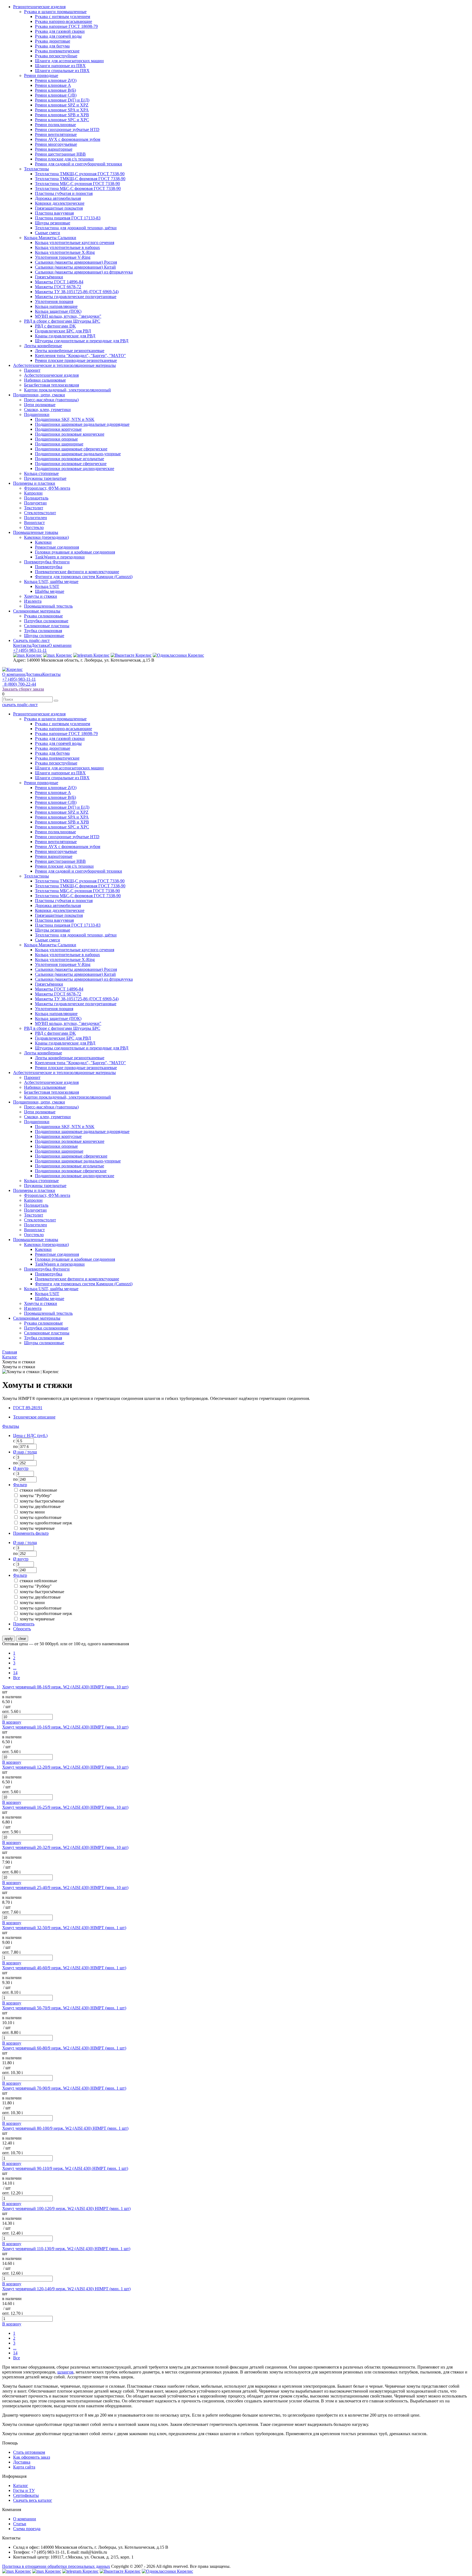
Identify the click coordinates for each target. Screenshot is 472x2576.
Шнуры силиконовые (44, 636)
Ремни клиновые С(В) (56, 95)
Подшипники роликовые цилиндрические (75, 469)
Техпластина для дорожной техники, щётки (76, 228)
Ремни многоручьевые (56, 144)
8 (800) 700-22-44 (19, 684)
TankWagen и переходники (60, 557)
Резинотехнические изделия (39, 7)
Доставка (40, 645)
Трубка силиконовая (43, 631)
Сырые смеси (48, 233)
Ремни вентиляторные (56, 134)
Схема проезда (27, 2529)
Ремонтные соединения (57, 547)
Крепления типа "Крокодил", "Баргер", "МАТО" (80, 356)
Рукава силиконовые (43, 616)
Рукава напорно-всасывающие (64, 21)
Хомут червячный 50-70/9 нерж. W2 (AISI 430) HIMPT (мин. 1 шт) (64, 2008)
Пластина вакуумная (54, 213)
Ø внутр (21, 1468)
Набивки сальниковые (45, 380)
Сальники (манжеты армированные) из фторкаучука (84, 272)
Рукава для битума (52, 46)
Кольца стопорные (41, 473)
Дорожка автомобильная (58, 198)
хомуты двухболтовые (40, 1506)
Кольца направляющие (56, 306)
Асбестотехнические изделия (51, 375)
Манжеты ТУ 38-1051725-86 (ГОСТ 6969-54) (77, 292)
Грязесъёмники (49, 277)
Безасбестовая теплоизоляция (51, 385)
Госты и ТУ (24, 2490)
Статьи (20, 2524)
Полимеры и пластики (34, 483)
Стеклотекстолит (40, 513)
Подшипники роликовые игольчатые (70, 459)
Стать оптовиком (29, 2452)
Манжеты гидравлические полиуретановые (76, 297)
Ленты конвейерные (43, 346)
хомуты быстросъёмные (42, 1501)
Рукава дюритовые (53, 41)
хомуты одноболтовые (41, 1517)
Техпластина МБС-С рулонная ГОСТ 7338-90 (77, 184)
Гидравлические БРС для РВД (63, 331)
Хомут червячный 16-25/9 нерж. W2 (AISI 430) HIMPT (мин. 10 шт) (65, 1807)
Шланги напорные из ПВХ (60, 66)
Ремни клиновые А (53, 85)
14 (15, 1673)
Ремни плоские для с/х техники (64, 159)
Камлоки (43, 542)
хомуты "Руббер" (36, 1496)
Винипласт (34, 523)
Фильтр (20, 1485)
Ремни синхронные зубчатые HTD (67, 130)
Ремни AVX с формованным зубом (68, 139)
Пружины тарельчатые (45, 478)
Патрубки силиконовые (46, 621)
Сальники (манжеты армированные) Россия (76, 262)
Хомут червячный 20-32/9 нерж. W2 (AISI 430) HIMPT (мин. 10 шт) (65, 1847)
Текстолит (34, 508)
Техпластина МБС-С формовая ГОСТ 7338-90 (78, 188)
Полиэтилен (36, 518)
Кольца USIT (47, 586)
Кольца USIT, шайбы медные (51, 581)
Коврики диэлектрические (60, 203)
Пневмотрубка (49, 567)
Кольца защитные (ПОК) (58, 311)
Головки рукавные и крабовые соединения (75, 552)
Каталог (21, 2486)
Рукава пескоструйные (56, 56)
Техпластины (36, 169)
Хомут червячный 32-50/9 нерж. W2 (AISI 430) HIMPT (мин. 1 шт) (64, 1928)
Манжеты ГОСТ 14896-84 (59, 282)
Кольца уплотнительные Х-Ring (65, 252)
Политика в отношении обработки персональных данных (56, 2566)
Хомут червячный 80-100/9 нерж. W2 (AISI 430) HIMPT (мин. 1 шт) (65, 2128)
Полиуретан (35, 503)
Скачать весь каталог (33, 2500)
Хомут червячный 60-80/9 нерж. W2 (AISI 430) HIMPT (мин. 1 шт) (64, 2048)
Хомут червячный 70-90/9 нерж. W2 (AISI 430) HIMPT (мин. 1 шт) (64, 2088)
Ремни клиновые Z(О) (56, 80)
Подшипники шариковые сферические (71, 449)
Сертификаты (26, 2495)
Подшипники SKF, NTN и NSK (65, 419)
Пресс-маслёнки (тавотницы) (51, 400)
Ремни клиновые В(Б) (55, 90)
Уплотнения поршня (54, 301)
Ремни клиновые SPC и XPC (62, 120)
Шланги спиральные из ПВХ (62, 71)
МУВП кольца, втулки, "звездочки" (68, 316)
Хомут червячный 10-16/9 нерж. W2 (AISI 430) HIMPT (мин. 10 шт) (65, 1727)
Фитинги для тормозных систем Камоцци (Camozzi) (84, 577)
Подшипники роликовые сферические (71, 464)
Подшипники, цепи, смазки (39, 395)
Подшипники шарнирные (59, 444)
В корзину (12, 1722)
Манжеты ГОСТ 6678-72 (58, 287)
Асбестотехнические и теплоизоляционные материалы (64, 365)
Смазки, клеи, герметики (47, 410)
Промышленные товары (36, 532)
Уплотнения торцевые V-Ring (63, 257)
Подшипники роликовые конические (70, 434)
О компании (60, 645)
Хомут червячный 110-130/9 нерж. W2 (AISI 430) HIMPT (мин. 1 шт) (66, 2249)
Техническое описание (34, 1417)
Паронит (32, 370)
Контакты (22, 645)
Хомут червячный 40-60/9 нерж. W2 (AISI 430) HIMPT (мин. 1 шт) (64, 1968)
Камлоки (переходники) (46, 537)
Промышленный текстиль (48, 606)
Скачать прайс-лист (31, 640)
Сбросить (22, 1629)
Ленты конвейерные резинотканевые (70, 351)
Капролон (33, 493)
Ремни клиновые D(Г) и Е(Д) (62, 100)
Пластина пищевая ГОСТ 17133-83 (68, 218)
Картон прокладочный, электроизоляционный (67, 390)
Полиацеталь (36, 498)
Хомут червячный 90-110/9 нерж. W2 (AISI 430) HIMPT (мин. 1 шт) (65, 2168)
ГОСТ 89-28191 (28, 1408)
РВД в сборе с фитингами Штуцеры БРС (62, 321)
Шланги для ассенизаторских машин (69, 61)
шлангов (65, 2372)
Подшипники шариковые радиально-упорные (78, 454)
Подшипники (37, 414)
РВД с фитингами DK (55, 326)
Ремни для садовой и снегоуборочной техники (79, 164)
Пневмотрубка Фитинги (47, 562)
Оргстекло (34, 527)
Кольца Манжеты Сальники (50, 238)
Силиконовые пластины (47, 626)
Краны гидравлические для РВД (65, 336)
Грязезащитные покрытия (59, 208)
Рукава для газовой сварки (60, 31)
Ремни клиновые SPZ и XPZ (62, 105)
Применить (24, 1624)
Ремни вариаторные (54, 149)
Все (17, 1678)
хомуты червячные (37, 1528)
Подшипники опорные (56, 439)
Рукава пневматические (57, 51)
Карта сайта (24, 2467)
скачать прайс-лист (20, 705)
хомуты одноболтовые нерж (46, 1523)
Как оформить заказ (32, 2457)
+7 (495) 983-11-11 (30, 650)
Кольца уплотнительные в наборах (67, 247)
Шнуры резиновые (53, 223)
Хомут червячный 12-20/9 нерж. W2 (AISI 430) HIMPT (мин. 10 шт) (65, 1767)
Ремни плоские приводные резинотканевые (76, 360)
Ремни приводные (41, 75)
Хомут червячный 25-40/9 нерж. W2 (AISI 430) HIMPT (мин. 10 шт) (65, 1888)
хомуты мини (32, 1512)
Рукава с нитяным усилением (63, 17)
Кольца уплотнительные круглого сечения (75, 243)
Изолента (33, 601)
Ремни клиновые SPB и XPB (62, 115)
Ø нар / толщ (25, 1452)
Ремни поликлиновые (55, 125)
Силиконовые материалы (37, 611)
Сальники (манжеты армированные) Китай (75, 267)
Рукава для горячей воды (58, 36)
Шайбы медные (50, 591)
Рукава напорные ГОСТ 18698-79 (66, 26)
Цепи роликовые (40, 405)
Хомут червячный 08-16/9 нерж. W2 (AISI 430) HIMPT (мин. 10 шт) (65, 1687)
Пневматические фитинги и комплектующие (77, 572)
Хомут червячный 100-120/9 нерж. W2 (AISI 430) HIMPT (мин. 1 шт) (66, 2208)
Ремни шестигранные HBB (60, 154)
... (15, 1668)
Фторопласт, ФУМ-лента (47, 488)
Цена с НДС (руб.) (30, 1436)
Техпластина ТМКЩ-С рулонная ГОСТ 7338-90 (80, 174)
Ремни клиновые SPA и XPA (62, 110)
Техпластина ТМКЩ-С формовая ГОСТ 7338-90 (80, 179)
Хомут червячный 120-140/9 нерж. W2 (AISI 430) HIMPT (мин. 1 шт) (66, 2289)
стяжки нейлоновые (38, 1490)
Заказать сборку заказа (23, 689)
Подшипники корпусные (58, 429)
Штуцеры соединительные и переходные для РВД (82, 341)
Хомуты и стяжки (41, 596)
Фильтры (11, 1426)
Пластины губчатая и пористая (64, 193)
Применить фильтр (31, 1533)
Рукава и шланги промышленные (55, 12)
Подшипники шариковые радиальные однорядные (82, 424)
